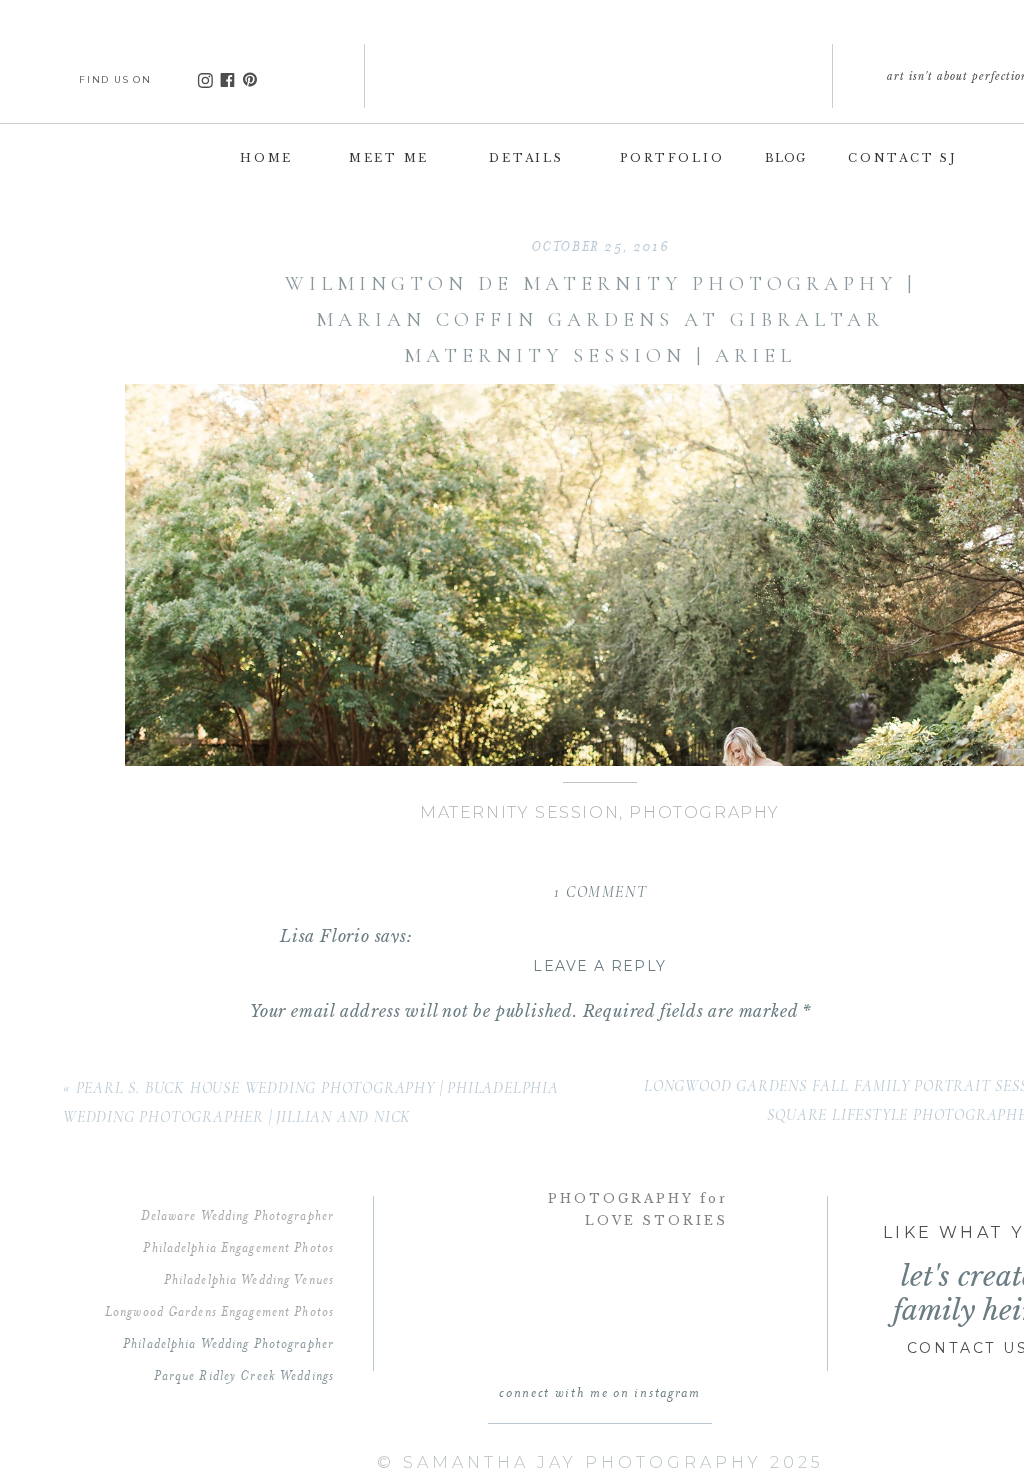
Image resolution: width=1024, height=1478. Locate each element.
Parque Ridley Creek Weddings (244, 1375)
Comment (295, 1054)
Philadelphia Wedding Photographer (228, 1343)
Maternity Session (519, 812)
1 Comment (600, 892)
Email (282, 1406)
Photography (704, 812)
